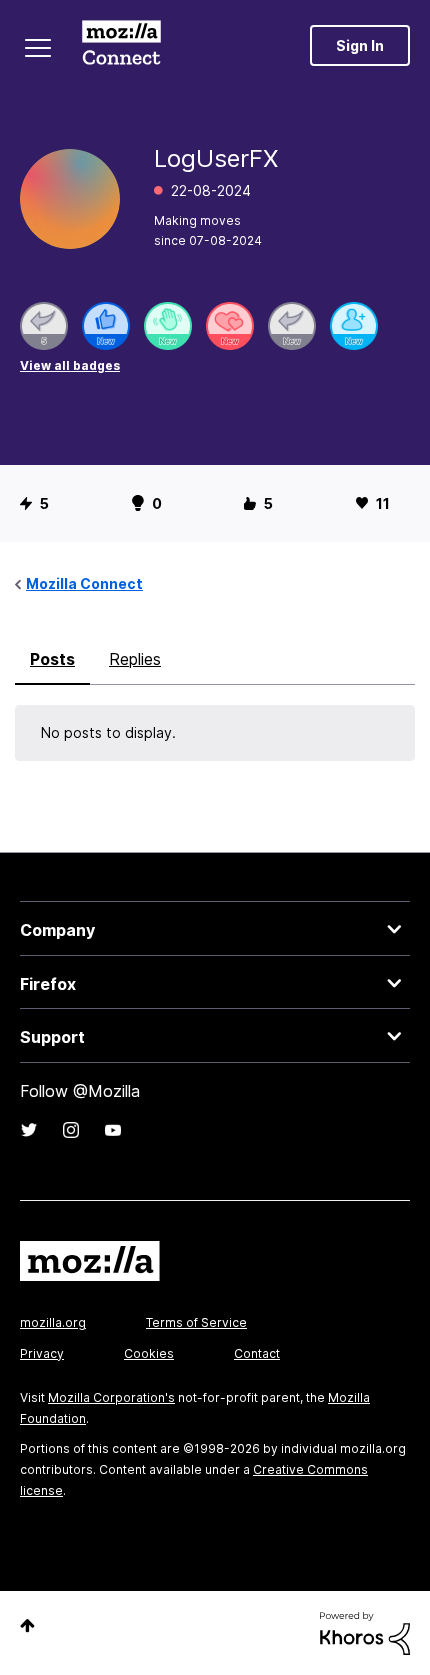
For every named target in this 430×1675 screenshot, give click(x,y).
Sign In (360, 45)
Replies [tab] (135, 659)
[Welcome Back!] (168, 326)
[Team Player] (106, 326)
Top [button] (27, 1625)
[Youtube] (113, 1130)
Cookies (149, 1353)
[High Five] (230, 326)
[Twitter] (29, 1130)
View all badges (70, 365)
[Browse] (38, 48)
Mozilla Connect (121, 45)
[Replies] (44, 326)
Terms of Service (196, 1322)
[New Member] (354, 326)
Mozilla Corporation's (111, 1397)
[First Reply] (292, 326)
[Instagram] (71, 1130)
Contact (257, 1353)
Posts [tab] (52, 659)
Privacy (42, 1353)
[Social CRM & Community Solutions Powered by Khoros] (365, 1631)
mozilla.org (53, 1322)
